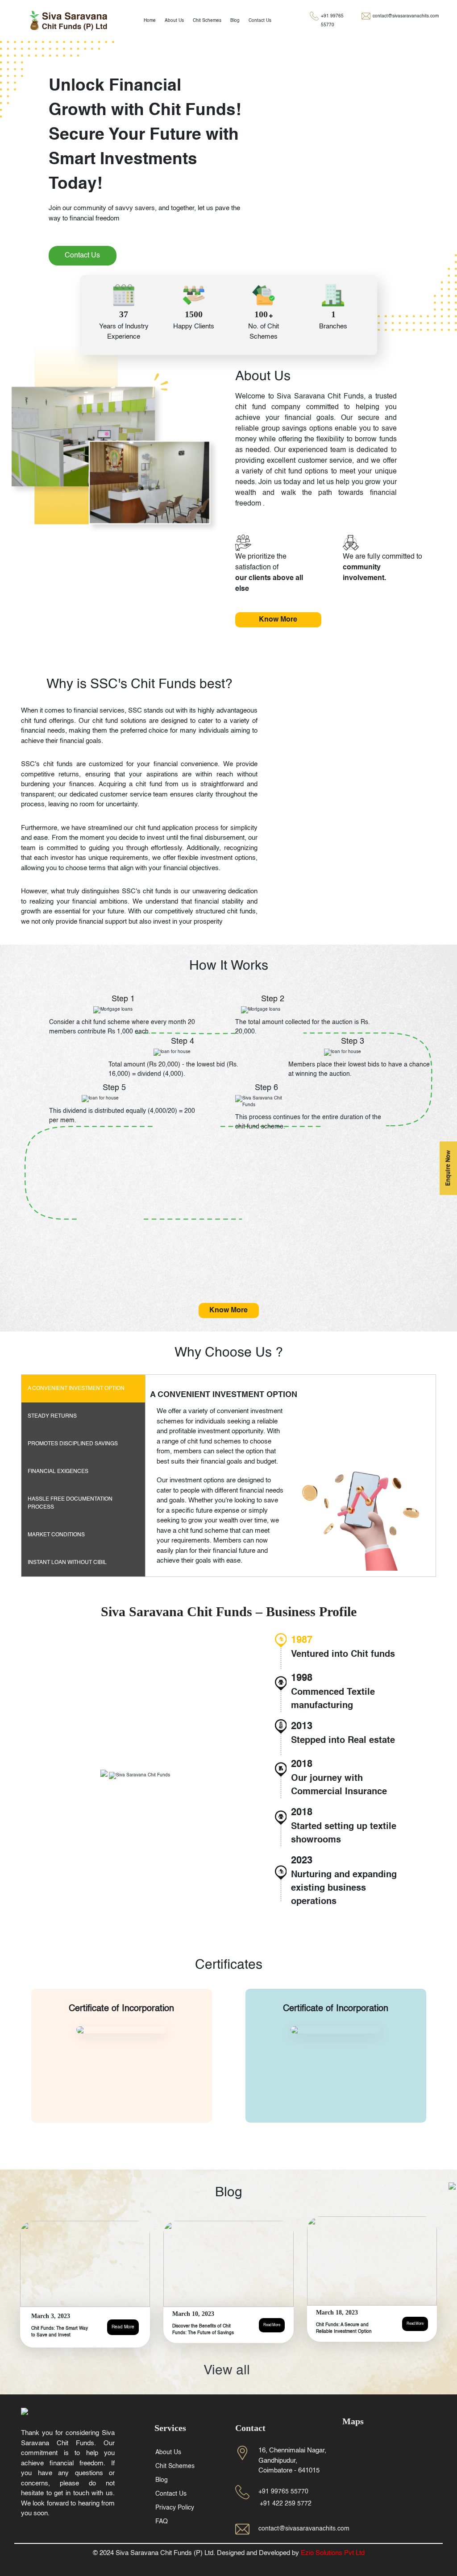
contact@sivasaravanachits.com (406, 16)
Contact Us (260, 21)
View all (228, 2371)
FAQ (162, 2522)
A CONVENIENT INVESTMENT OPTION (76, 1389)
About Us (174, 21)
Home (150, 21)
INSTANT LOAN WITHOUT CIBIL (67, 1563)
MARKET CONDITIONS (56, 1535)
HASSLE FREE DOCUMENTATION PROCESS (70, 1503)
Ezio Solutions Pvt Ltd (333, 2553)
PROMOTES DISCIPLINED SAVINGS (73, 1444)
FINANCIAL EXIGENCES (58, 1472)
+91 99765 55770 (332, 21)
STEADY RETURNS (52, 1416)
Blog (235, 21)
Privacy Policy (175, 2508)
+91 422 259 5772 (286, 2504)
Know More (278, 620)
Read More (123, 2327)
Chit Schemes (207, 21)
